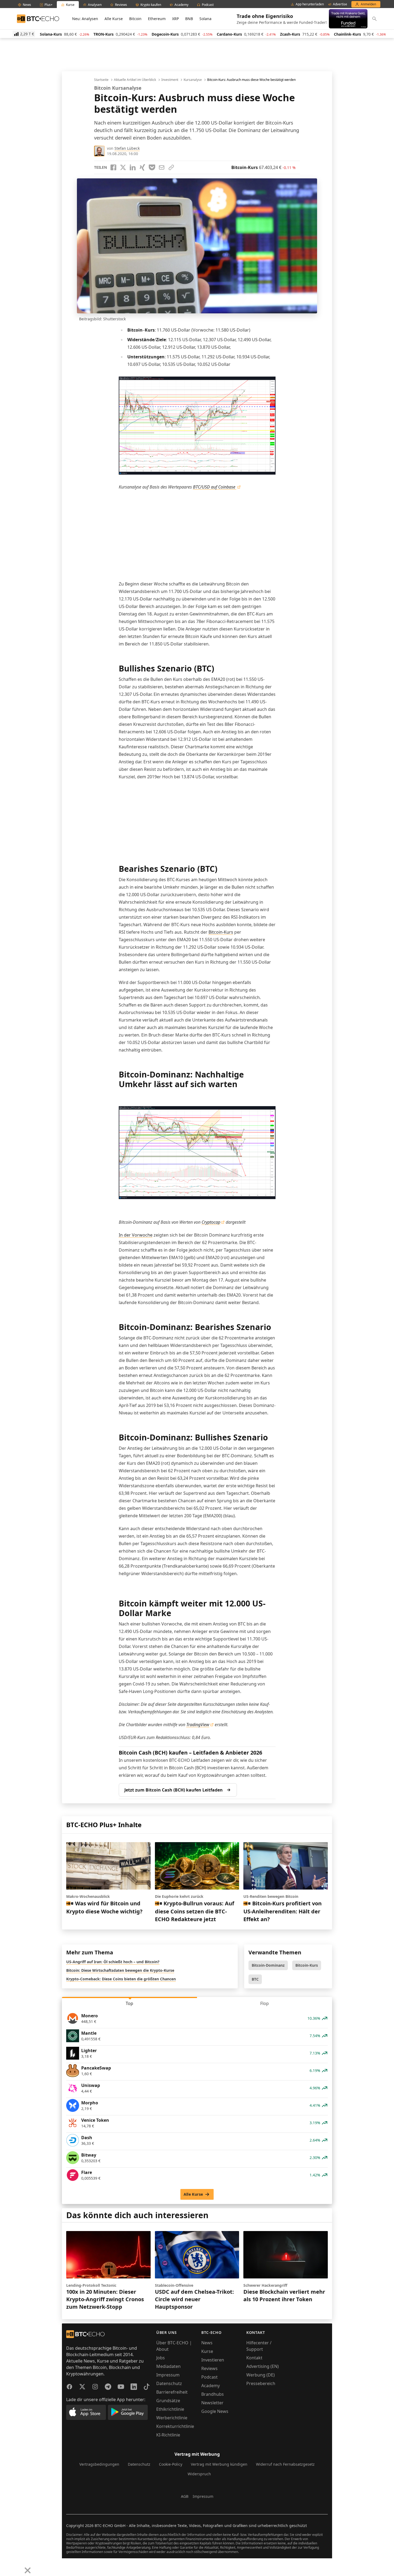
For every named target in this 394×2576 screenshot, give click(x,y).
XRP (175, 19)
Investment (170, 80)
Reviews (209, 2368)
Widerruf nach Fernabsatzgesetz (285, 2464)
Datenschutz (169, 2383)
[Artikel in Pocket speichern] (152, 167)
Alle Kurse (114, 19)
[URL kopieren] (171, 167)
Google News (215, 2411)
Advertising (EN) (263, 2366)
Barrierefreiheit (172, 2392)
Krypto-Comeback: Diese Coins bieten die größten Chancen (121, 1979)
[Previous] (6, 2566)
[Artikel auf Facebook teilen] (113, 167)
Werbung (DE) (261, 2375)
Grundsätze (168, 2401)
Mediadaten (168, 2366)
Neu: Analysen (85, 19)
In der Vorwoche (136, 1235)
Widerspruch (199, 2474)
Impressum (168, 2375)
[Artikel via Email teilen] (162, 167)
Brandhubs (213, 2394)
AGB (185, 2496)
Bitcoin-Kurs (221, 932)
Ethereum (157, 19)
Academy (211, 2386)
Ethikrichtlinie (170, 2409)
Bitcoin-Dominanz (268, 1965)
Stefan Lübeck (127, 148)
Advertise (340, 4)
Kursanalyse (193, 80)
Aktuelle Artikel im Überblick (135, 80)
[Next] (18, 2566)
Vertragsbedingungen (99, 2464)
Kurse (207, 2351)
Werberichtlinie (172, 2418)
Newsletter (212, 2403)
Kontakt (254, 2358)
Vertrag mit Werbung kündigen (219, 2464)
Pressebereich (261, 2383)
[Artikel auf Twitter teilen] (123, 167)
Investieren (213, 2360)
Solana (205, 19)
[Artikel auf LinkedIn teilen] (133, 167)
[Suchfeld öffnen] (374, 19)
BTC (255, 1979)
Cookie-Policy (171, 2464)
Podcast (209, 2377)
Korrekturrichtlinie (175, 2426)
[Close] (28, 2570)
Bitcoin (135, 19)
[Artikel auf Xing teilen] (142, 167)
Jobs (161, 2358)
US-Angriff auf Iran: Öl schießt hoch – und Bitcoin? (113, 1962)
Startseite (101, 80)
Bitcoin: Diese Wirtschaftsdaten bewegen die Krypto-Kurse (120, 1970)
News (207, 2343)
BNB (189, 19)
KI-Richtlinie (168, 2435)
